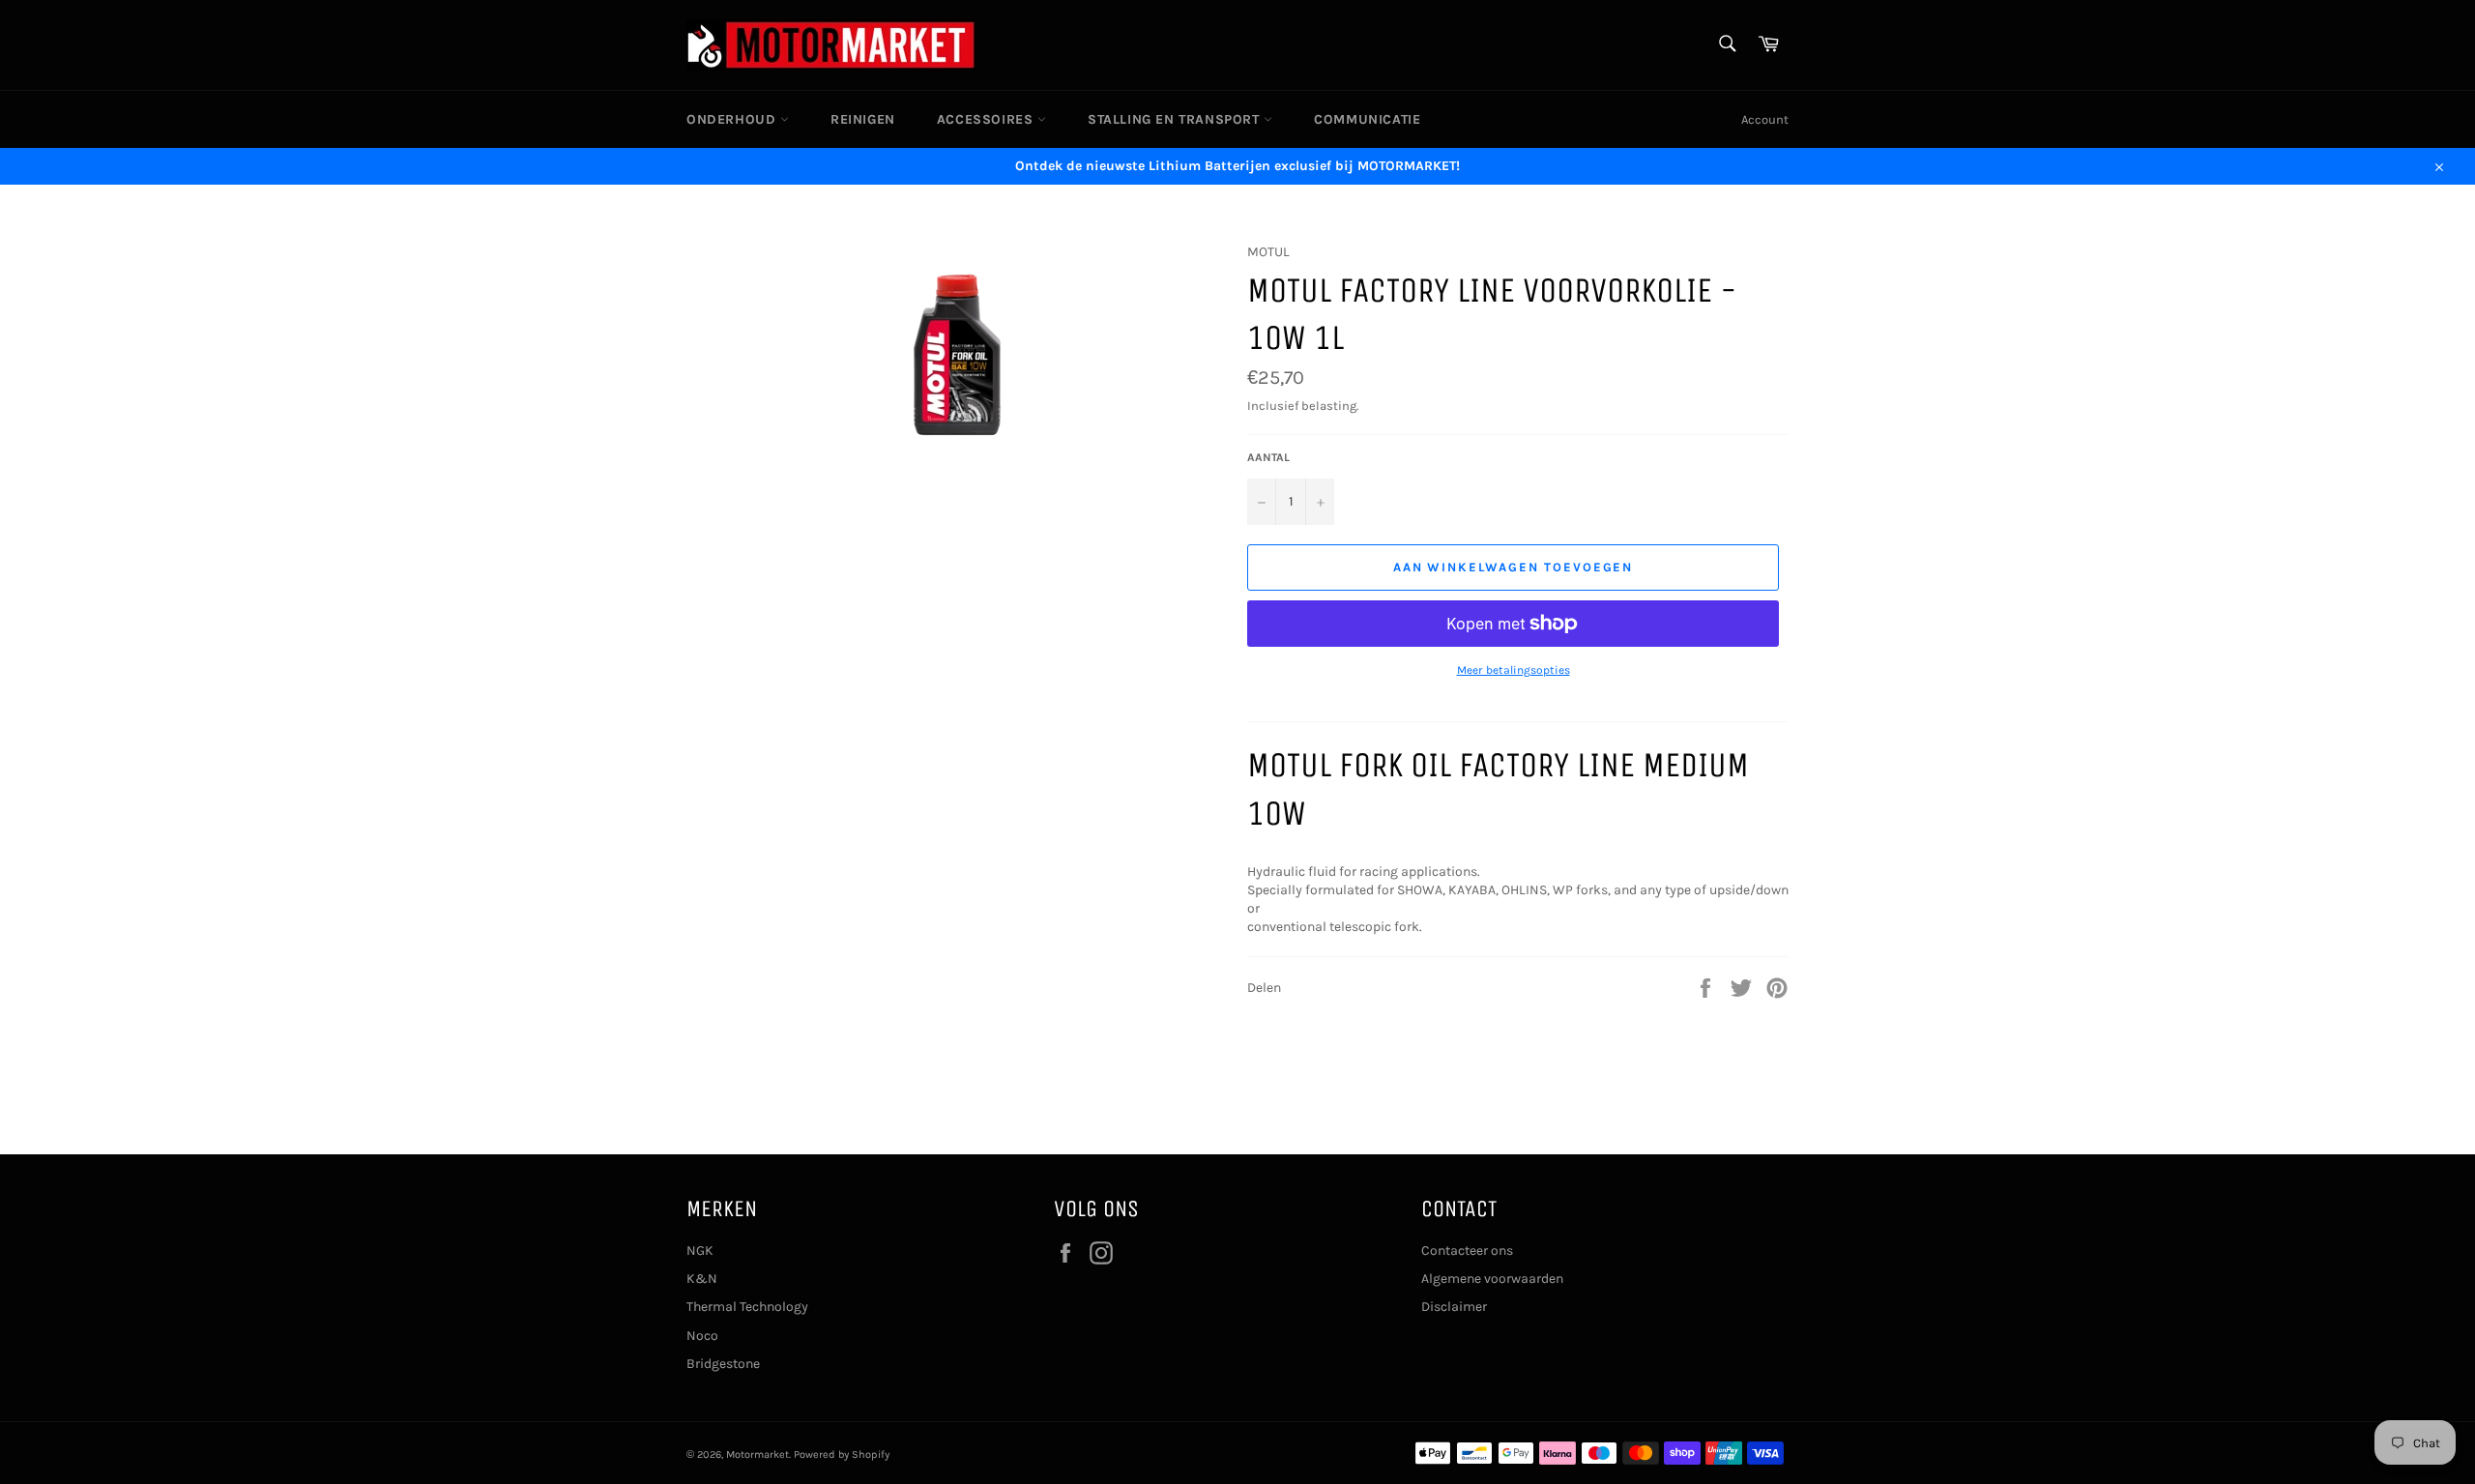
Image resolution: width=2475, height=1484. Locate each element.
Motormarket (757, 1455)
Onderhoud (733, 119)
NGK (700, 1251)
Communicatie (1367, 119)
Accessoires (987, 119)
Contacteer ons (1467, 1251)
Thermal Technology (747, 1307)
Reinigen (863, 119)
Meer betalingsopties (1514, 670)
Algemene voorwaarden (1492, 1279)
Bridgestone (723, 1364)
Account (1765, 119)
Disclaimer (1454, 1307)
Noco (702, 1336)
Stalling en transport (1176, 119)
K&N (702, 1279)
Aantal (1268, 457)
